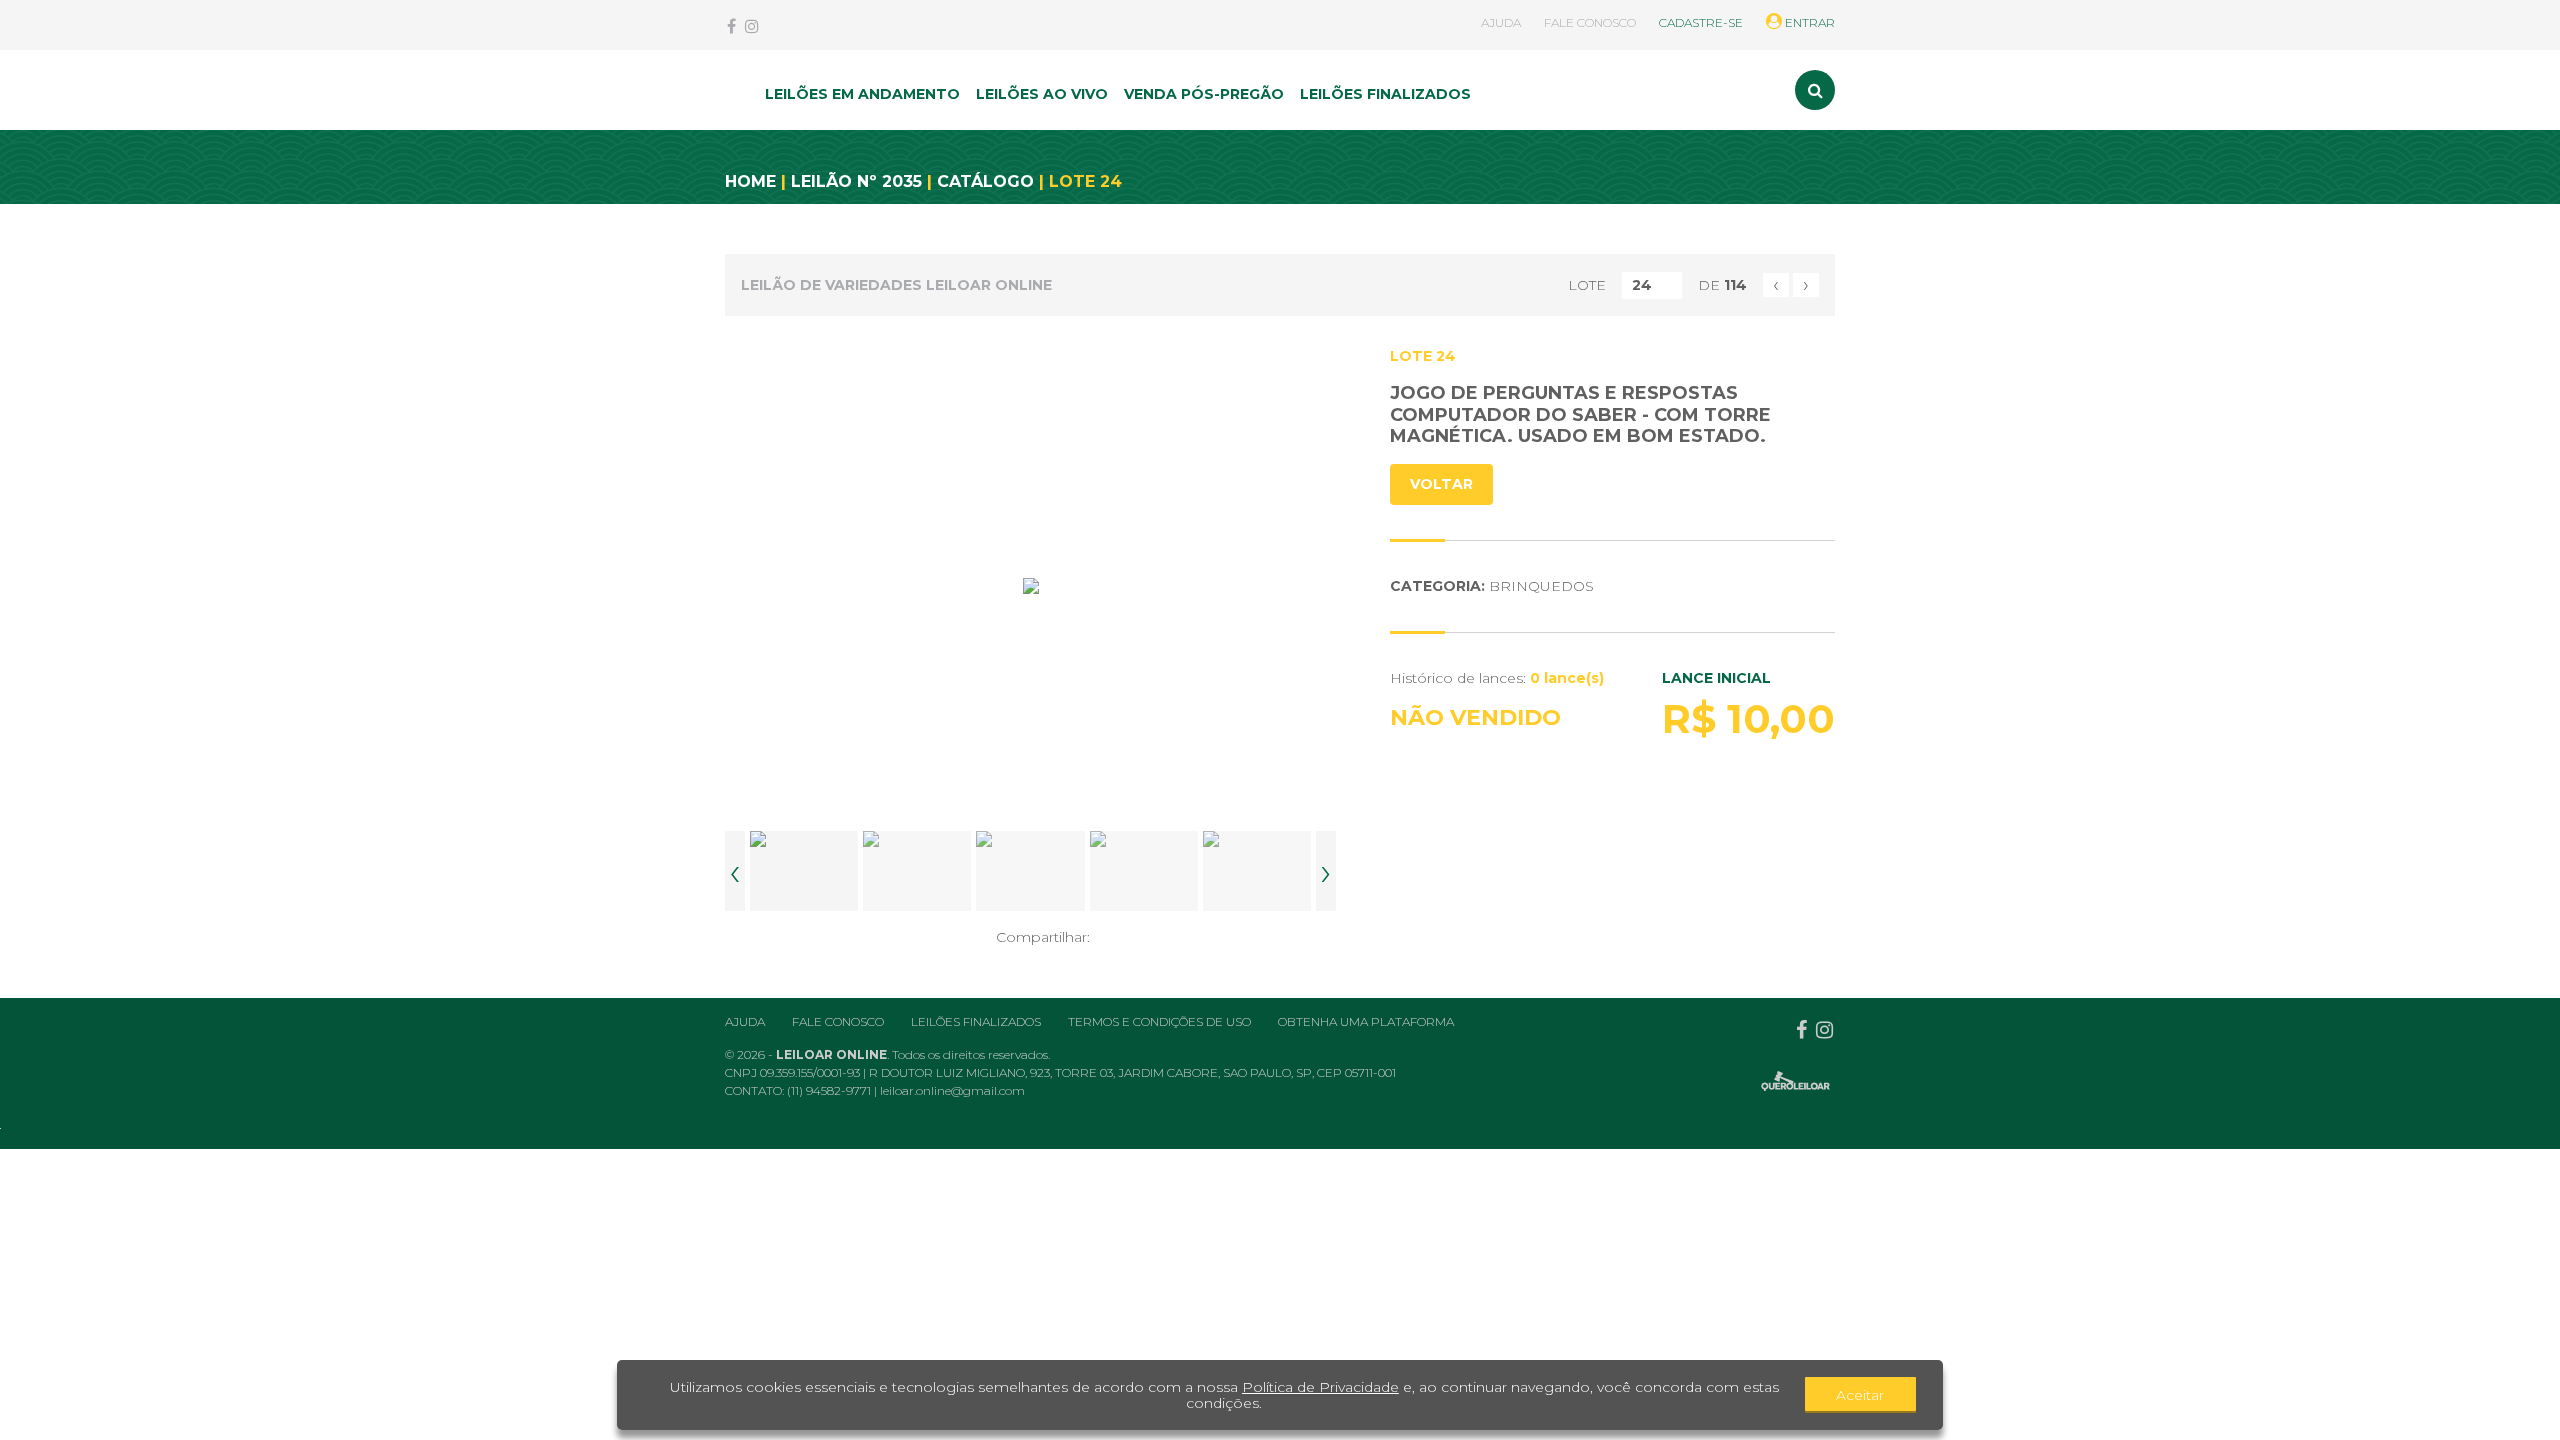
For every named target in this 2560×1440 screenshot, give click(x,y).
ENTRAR (1808, 22)
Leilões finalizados (976, 1021)
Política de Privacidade (1320, 1387)
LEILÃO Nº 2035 (856, 181)
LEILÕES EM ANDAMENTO (862, 94)
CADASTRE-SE (1701, 22)
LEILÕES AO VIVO (1042, 94)
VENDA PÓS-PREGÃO (1204, 94)
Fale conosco (838, 1021)
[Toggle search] (1815, 90)
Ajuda (745, 1021)
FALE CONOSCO (1590, 22)
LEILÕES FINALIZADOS (1385, 94)
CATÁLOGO (985, 181)
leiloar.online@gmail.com (952, 1090)
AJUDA (1501, 22)
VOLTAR (1441, 484)
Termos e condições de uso (1159, 1021)
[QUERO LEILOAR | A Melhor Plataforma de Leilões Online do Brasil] (1795, 1081)
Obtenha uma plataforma (1366, 1021)
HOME (750, 181)
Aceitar (1860, 1395)
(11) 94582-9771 (830, 1090)
